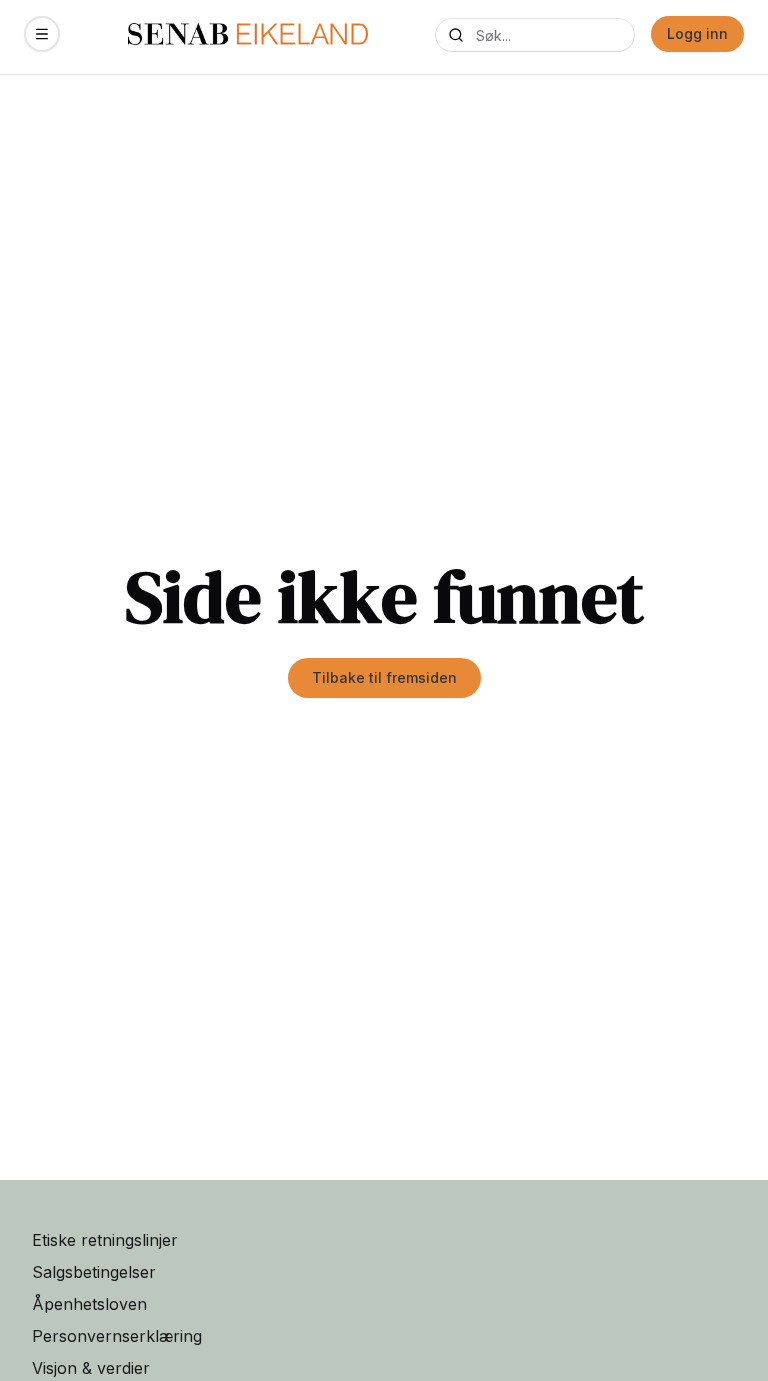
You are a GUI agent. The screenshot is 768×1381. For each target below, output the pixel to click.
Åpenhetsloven (89, 1304)
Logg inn (697, 33)
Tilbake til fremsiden (384, 677)
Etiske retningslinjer (105, 1240)
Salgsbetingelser (94, 1272)
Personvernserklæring (117, 1336)
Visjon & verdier (91, 1368)
